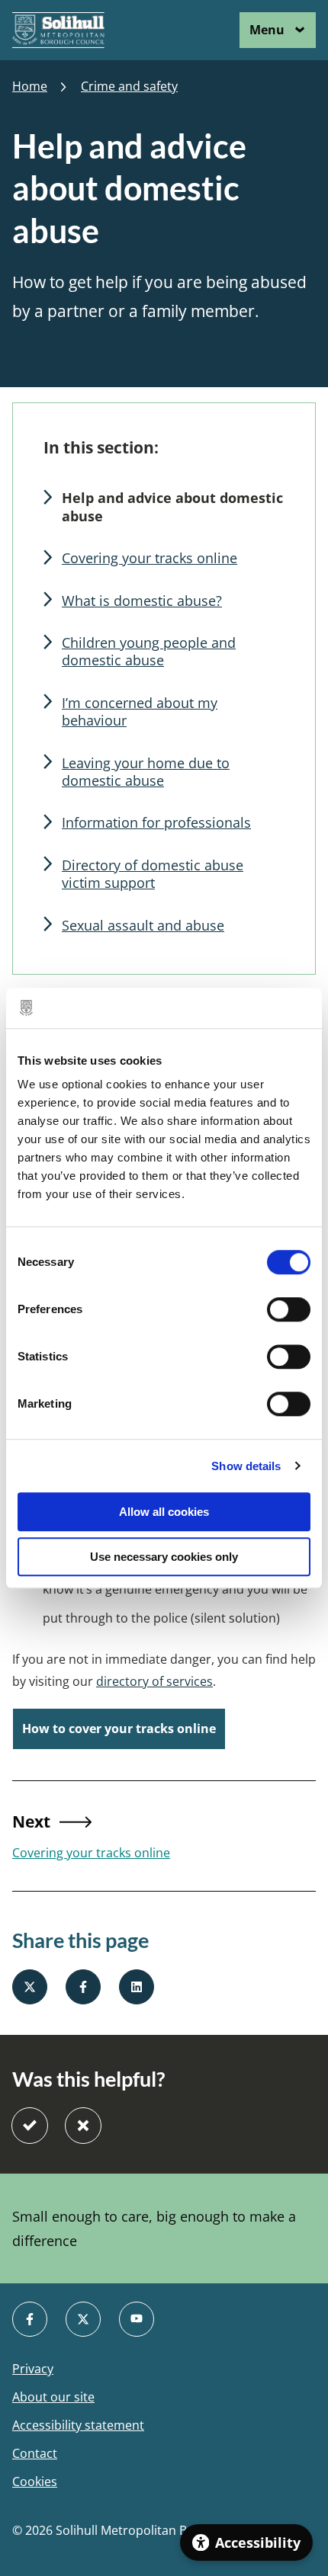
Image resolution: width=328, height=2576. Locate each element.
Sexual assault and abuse (143, 925)
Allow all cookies (164, 1512)
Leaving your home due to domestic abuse (146, 772)
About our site (53, 2397)
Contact (35, 2454)
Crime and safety (129, 87)
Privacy (33, 2369)
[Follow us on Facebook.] (30, 2319)
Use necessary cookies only (164, 1557)
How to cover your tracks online (119, 1729)
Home (30, 87)
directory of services (154, 1681)
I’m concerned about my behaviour (140, 711)
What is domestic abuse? (142, 601)
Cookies (35, 2482)
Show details (246, 1466)
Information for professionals (156, 822)
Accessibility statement (78, 2425)
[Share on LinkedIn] (137, 1987)
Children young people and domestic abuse (149, 651)
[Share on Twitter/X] (30, 1987)
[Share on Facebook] (83, 1987)
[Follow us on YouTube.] (137, 2319)
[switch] (289, 1309)
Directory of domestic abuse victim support (153, 874)
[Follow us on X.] (83, 2319)
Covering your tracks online (150, 558)
